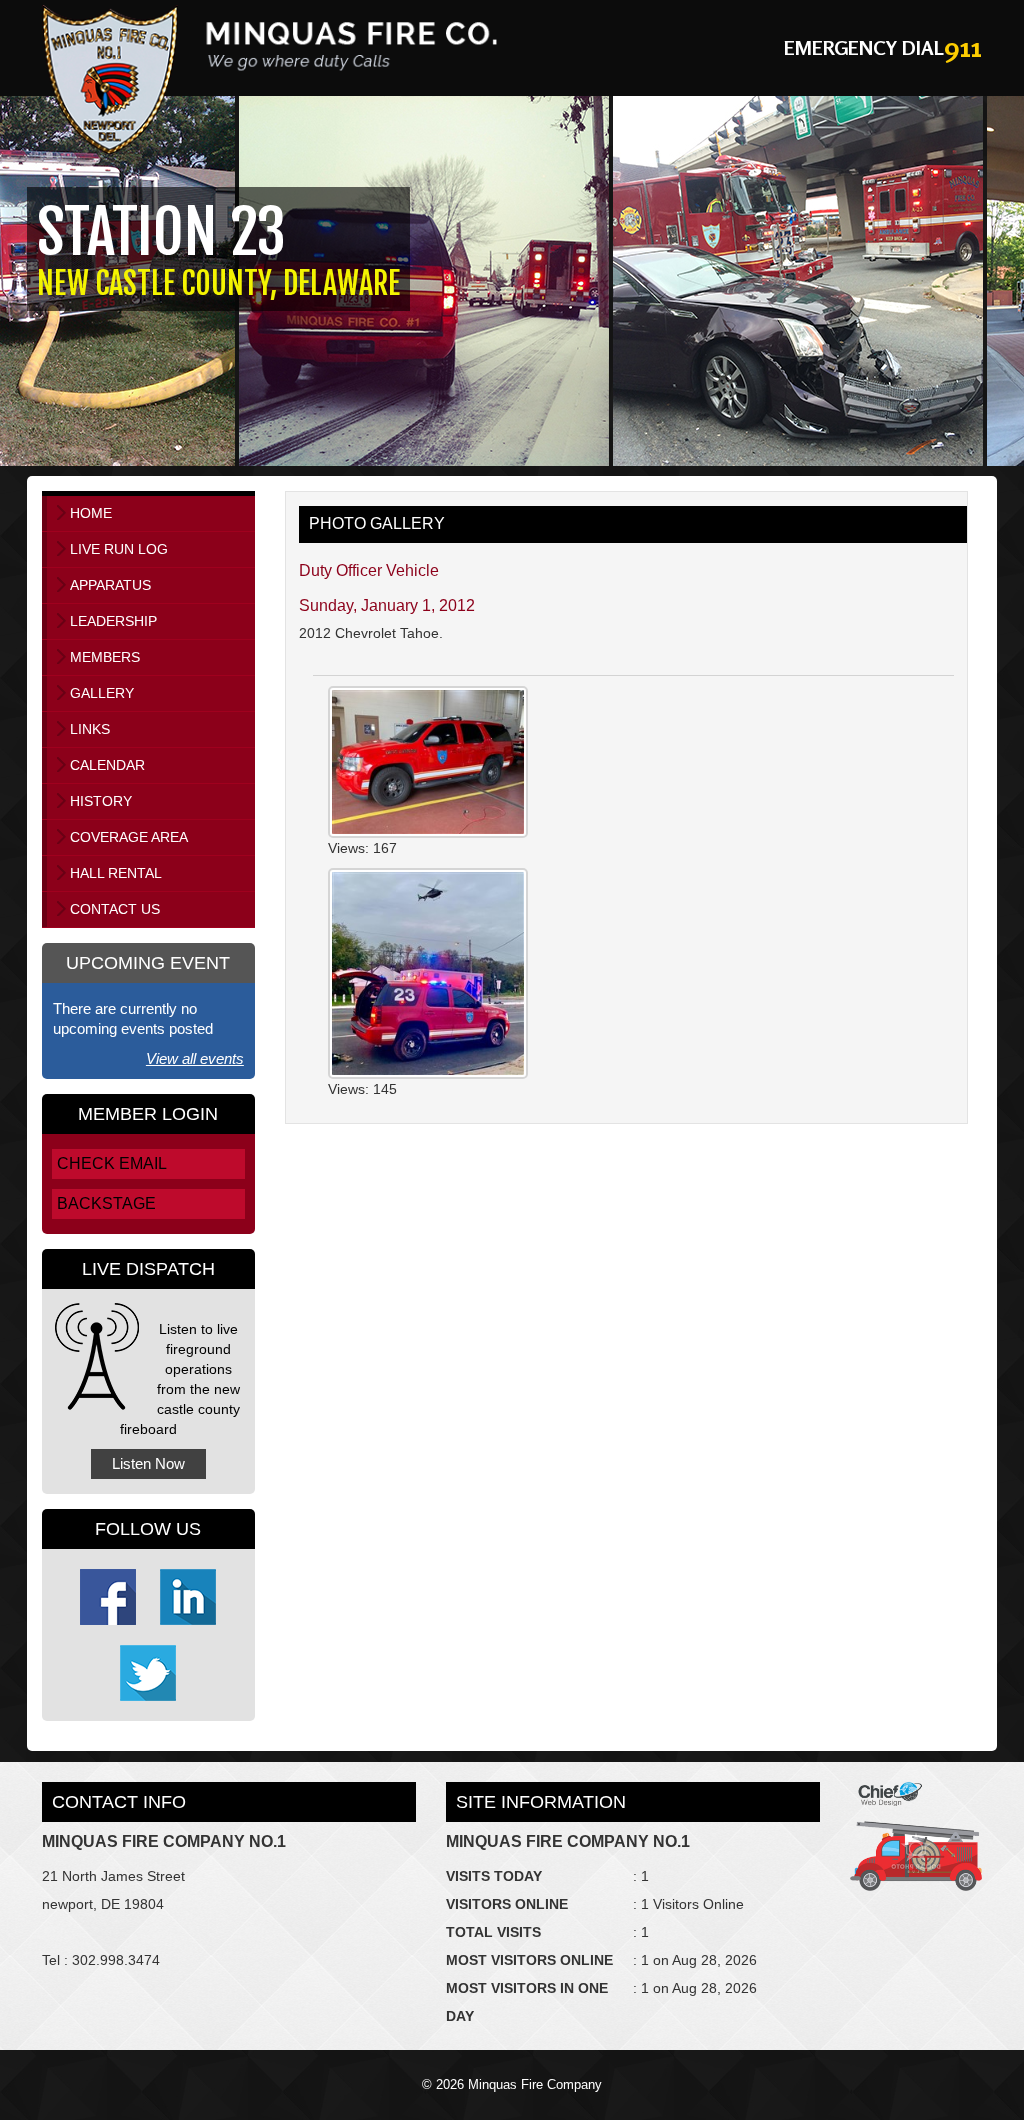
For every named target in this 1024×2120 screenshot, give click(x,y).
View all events (195, 1058)
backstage (106, 1203)
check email (112, 1163)
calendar (107, 765)
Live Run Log (119, 549)
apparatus (110, 585)
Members (105, 657)
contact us (115, 909)
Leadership (113, 621)
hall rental (116, 873)
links (90, 729)
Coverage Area (129, 837)
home (91, 513)
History (101, 801)
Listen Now (148, 1463)
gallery (102, 693)
